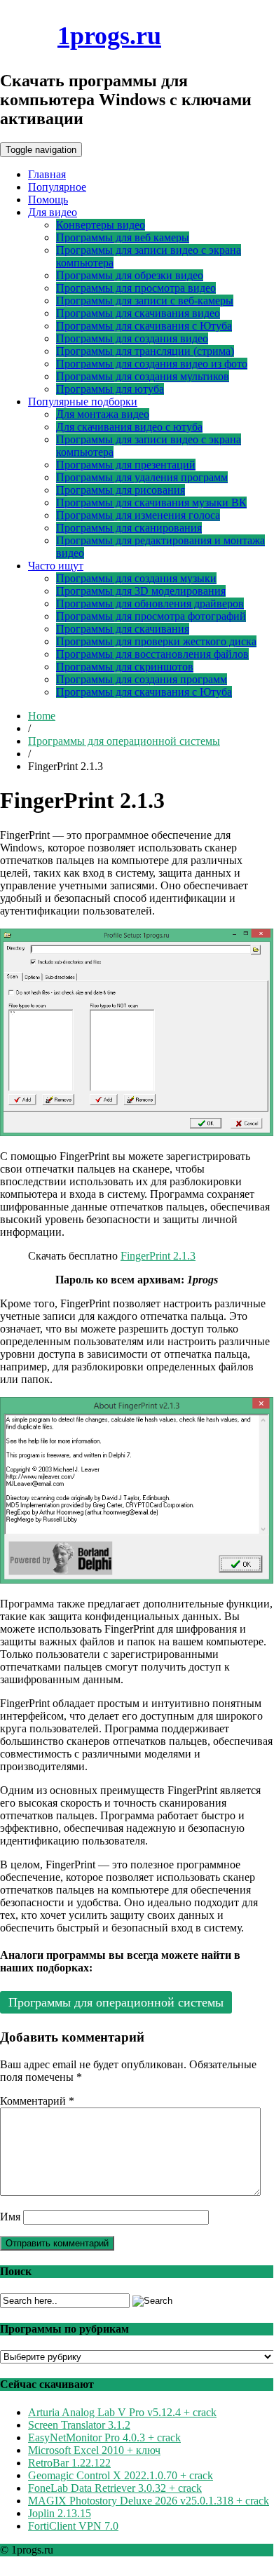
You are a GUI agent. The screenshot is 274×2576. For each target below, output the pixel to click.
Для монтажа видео (103, 414)
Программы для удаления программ (142, 477)
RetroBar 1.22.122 (69, 2463)
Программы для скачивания (123, 629)
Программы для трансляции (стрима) (145, 351)
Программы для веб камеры (123, 237)
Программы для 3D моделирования (141, 591)
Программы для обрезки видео (130, 275)
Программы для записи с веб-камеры (145, 301)
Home (42, 716)
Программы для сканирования (129, 528)
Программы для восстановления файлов (152, 654)
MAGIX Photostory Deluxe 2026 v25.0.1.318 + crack (149, 2501)
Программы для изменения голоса (138, 515)
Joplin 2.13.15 (60, 2513)
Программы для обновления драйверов (150, 603)
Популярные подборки (83, 402)
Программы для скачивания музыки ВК (151, 503)
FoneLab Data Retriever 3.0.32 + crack (115, 2488)
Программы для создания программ (142, 679)
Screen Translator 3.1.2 (79, 2425)
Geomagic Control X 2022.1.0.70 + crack (121, 2475)
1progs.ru (109, 36)
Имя (10, 2217)
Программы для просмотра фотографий (151, 616)
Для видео (53, 212)
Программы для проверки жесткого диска (156, 641)
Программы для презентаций (126, 465)
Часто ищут (56, 566)
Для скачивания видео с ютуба (129, 427)
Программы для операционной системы (124, 741)
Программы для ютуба (110, 389)
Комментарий (37, 2101)
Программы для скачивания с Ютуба (144, 326)
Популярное (57, 187)
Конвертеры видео (101, 225)
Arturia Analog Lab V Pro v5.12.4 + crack (122, 2412)
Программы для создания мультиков (143, 376)
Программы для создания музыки (136, 578)
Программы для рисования (121, 490)
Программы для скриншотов (125, 667)
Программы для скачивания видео (138, 313)
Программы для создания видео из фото (152, 364)
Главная (47, 174)
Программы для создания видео (132, 338)
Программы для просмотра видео (136, 288)
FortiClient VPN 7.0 (73, 2526)
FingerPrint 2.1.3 (158, 1256)
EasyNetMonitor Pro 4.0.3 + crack (104, 2437)
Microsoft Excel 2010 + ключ (94, 2450)
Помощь (48, 200)
